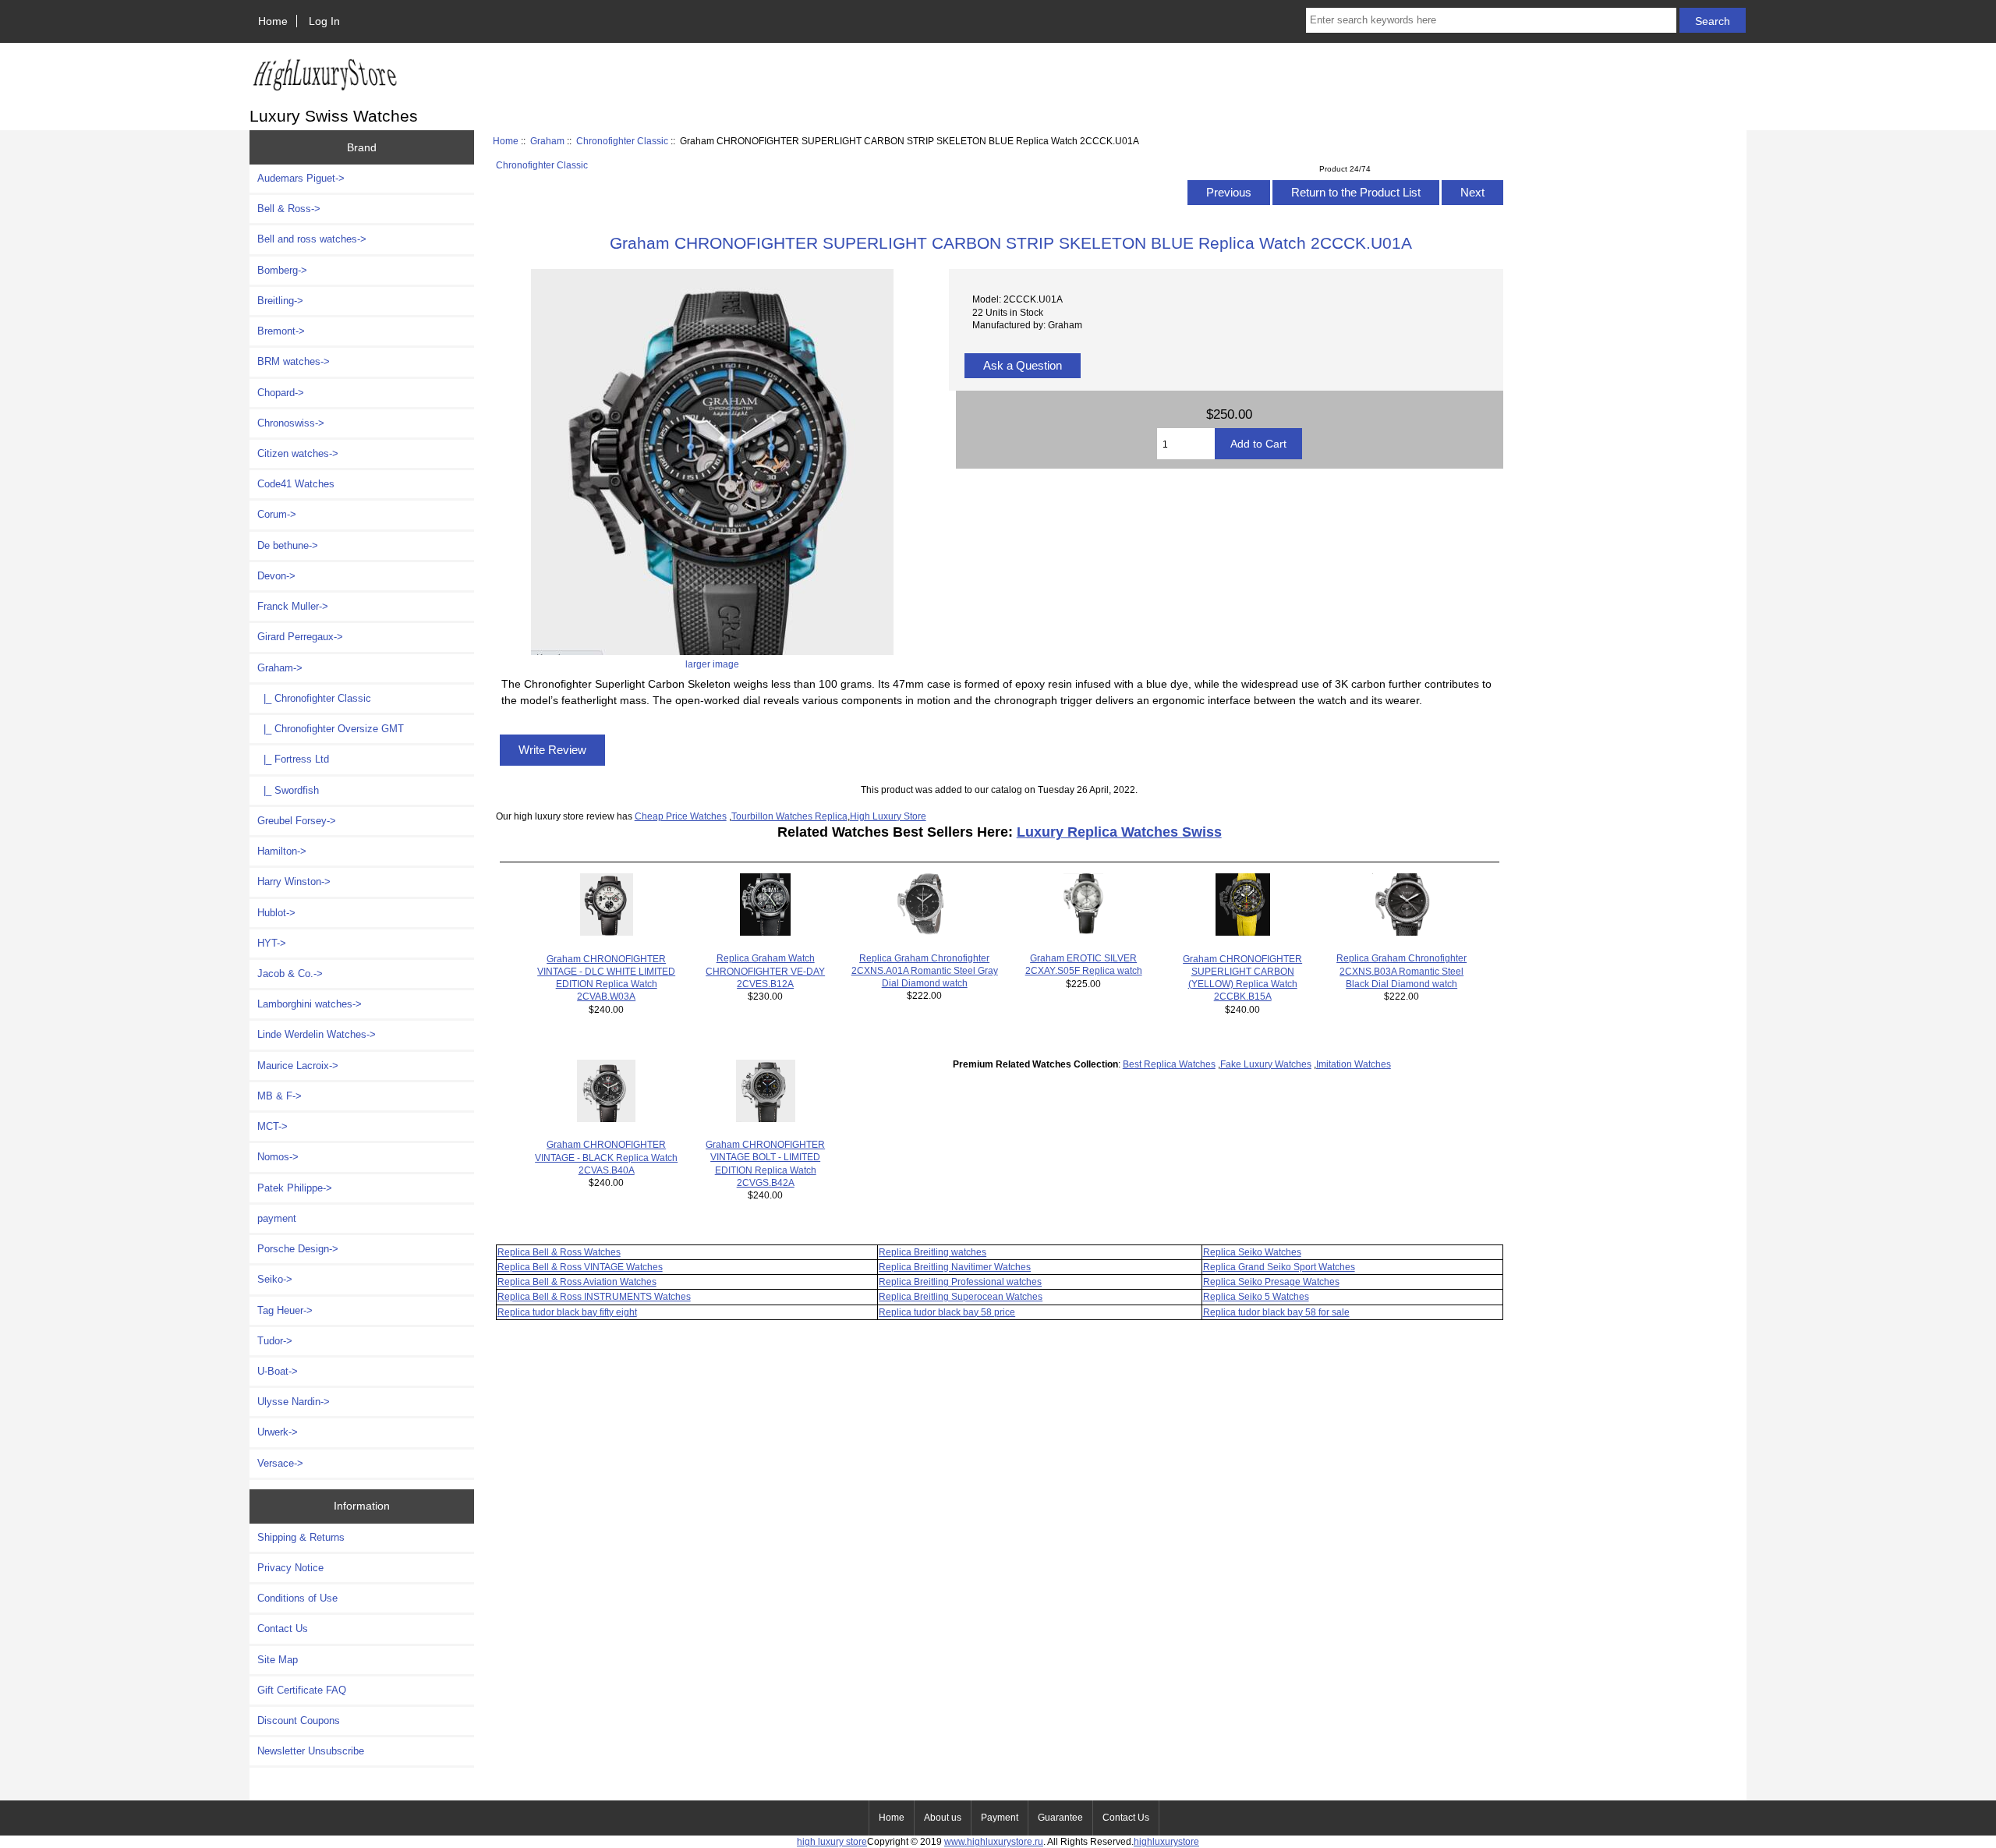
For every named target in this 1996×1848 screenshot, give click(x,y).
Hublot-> (276, 913)
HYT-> (272, 943)
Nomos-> (278, 1157)
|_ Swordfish (288, 790)
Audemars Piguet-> (301, 178)
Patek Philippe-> (295, 1188)
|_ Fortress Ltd (293, 759)
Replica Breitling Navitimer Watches (955, 1267)
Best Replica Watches (1169, 1064)
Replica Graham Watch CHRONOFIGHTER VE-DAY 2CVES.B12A (765, 970)
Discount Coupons (299, 1721)
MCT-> (273, 1126)
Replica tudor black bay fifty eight (567, 1312)
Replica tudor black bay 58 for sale (1276, 1312)
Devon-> (276, 576)
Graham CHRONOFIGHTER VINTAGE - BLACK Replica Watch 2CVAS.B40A (606, 1157)
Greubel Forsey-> (297, 821)
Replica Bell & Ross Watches (559, 1252)
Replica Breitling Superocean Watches (961, 1296)
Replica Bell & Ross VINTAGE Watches (580, 1267)
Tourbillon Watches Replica (789, 816)
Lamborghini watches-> (310, 1004)
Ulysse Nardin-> (294, 1402)
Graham (547, 141)
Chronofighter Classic (622, 141)
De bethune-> (288, 545)
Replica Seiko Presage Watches (1271, 1282)
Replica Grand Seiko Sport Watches (1279, 1267)
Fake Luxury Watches (1266, 1064)
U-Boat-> (278, 1371)
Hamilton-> (282, 851)
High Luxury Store (888, 816)
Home (273, 21)
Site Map (278, 1660)
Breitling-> (280, 301)
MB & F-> (280, 1096)
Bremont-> (281, 331)
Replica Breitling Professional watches (960, 1282)
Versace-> (280, 1463)
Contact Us (283, 1629)
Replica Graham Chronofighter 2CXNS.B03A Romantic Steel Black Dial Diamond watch (1401, 970)
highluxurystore (1166, 1841)
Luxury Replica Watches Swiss (1119, 832)
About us (943, 1818)
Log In (324, 21)
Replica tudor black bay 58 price (947, 1312)
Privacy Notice (290, 1568)
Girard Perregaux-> (300, 637)
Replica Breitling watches (933, 1252)
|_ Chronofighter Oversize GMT (331, 729)
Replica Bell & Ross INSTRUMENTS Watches (594, 1296)
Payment (1000, 1818)
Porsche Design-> (298, 1249)
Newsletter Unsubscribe (311, 1751)
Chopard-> (281, 393)
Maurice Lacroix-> (298, 1066)
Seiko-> (275, 1279)
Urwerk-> (278, 1432)
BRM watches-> (294, 361)
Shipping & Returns (301, 1537)
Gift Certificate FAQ (302, 1690)
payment (277, 1218)
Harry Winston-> (294, 882)
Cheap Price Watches (681, 816)
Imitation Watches (1354, 1064)
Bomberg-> (282, 270)
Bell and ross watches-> (312, 239)
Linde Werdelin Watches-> (317, 1034)
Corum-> (277, 514)
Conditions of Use (297, 1598)
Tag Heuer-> (285, 1310)
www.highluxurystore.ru (994, 1841)
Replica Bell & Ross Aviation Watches (577, 1282)
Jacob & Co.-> (290, 974)
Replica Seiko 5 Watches (1256, 1296)
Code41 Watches (296, 484)
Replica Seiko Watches (1252, 1252)
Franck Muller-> (293, 606)
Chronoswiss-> (291, 423)
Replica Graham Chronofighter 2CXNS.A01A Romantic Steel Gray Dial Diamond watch (925, 970)
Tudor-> (275, 1341)
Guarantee (1060, 1818)
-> (280, 668)
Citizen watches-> (298, 453)
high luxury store (832, 1841)
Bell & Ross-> (289, 209)
